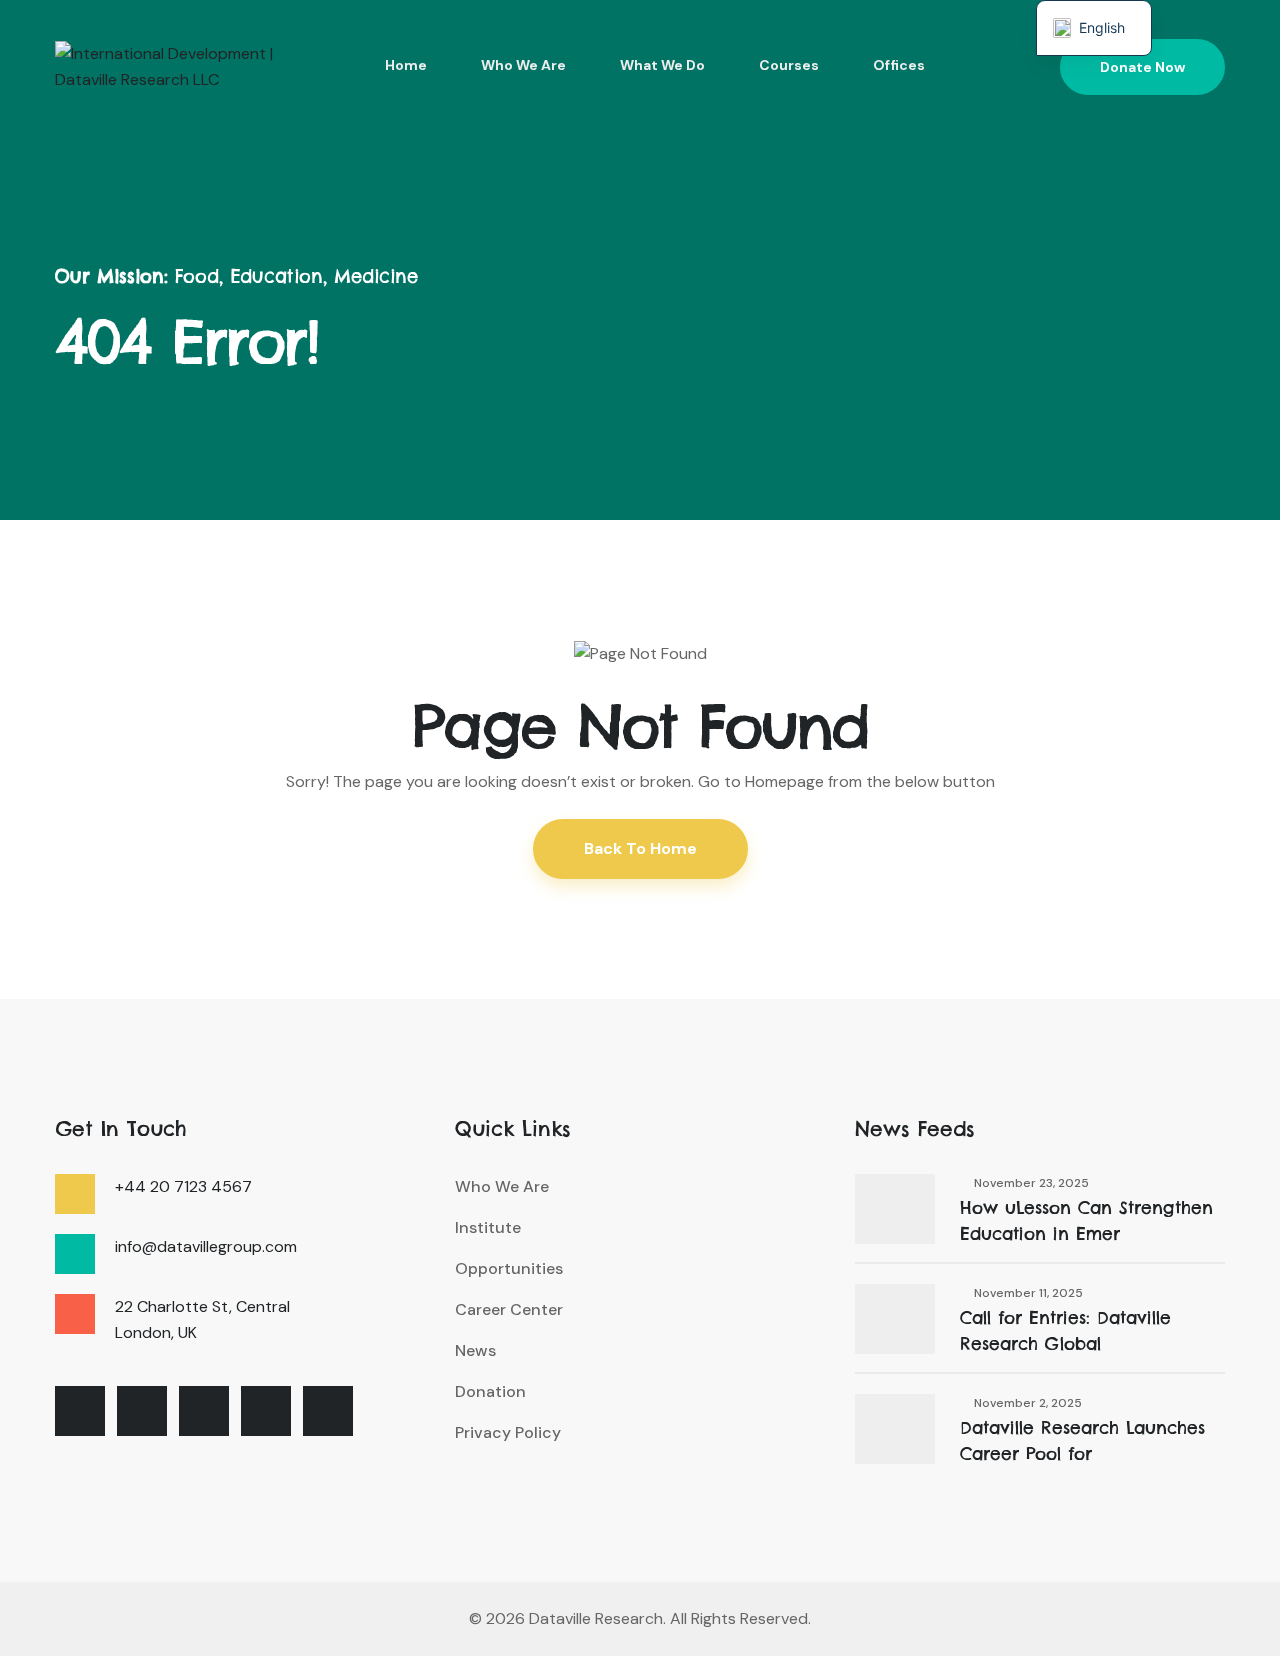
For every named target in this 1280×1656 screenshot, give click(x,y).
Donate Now (1142, 67)
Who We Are (523, 65)
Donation (490, 1391)
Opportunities (509, 1268)
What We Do (662, 65)
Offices (899, 65)
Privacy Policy (508, 1432)
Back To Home (640, 848)
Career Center (509, 1309)
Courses (789, 65)
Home (406, 65)
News (475, 1350)
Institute (488, 1227)
